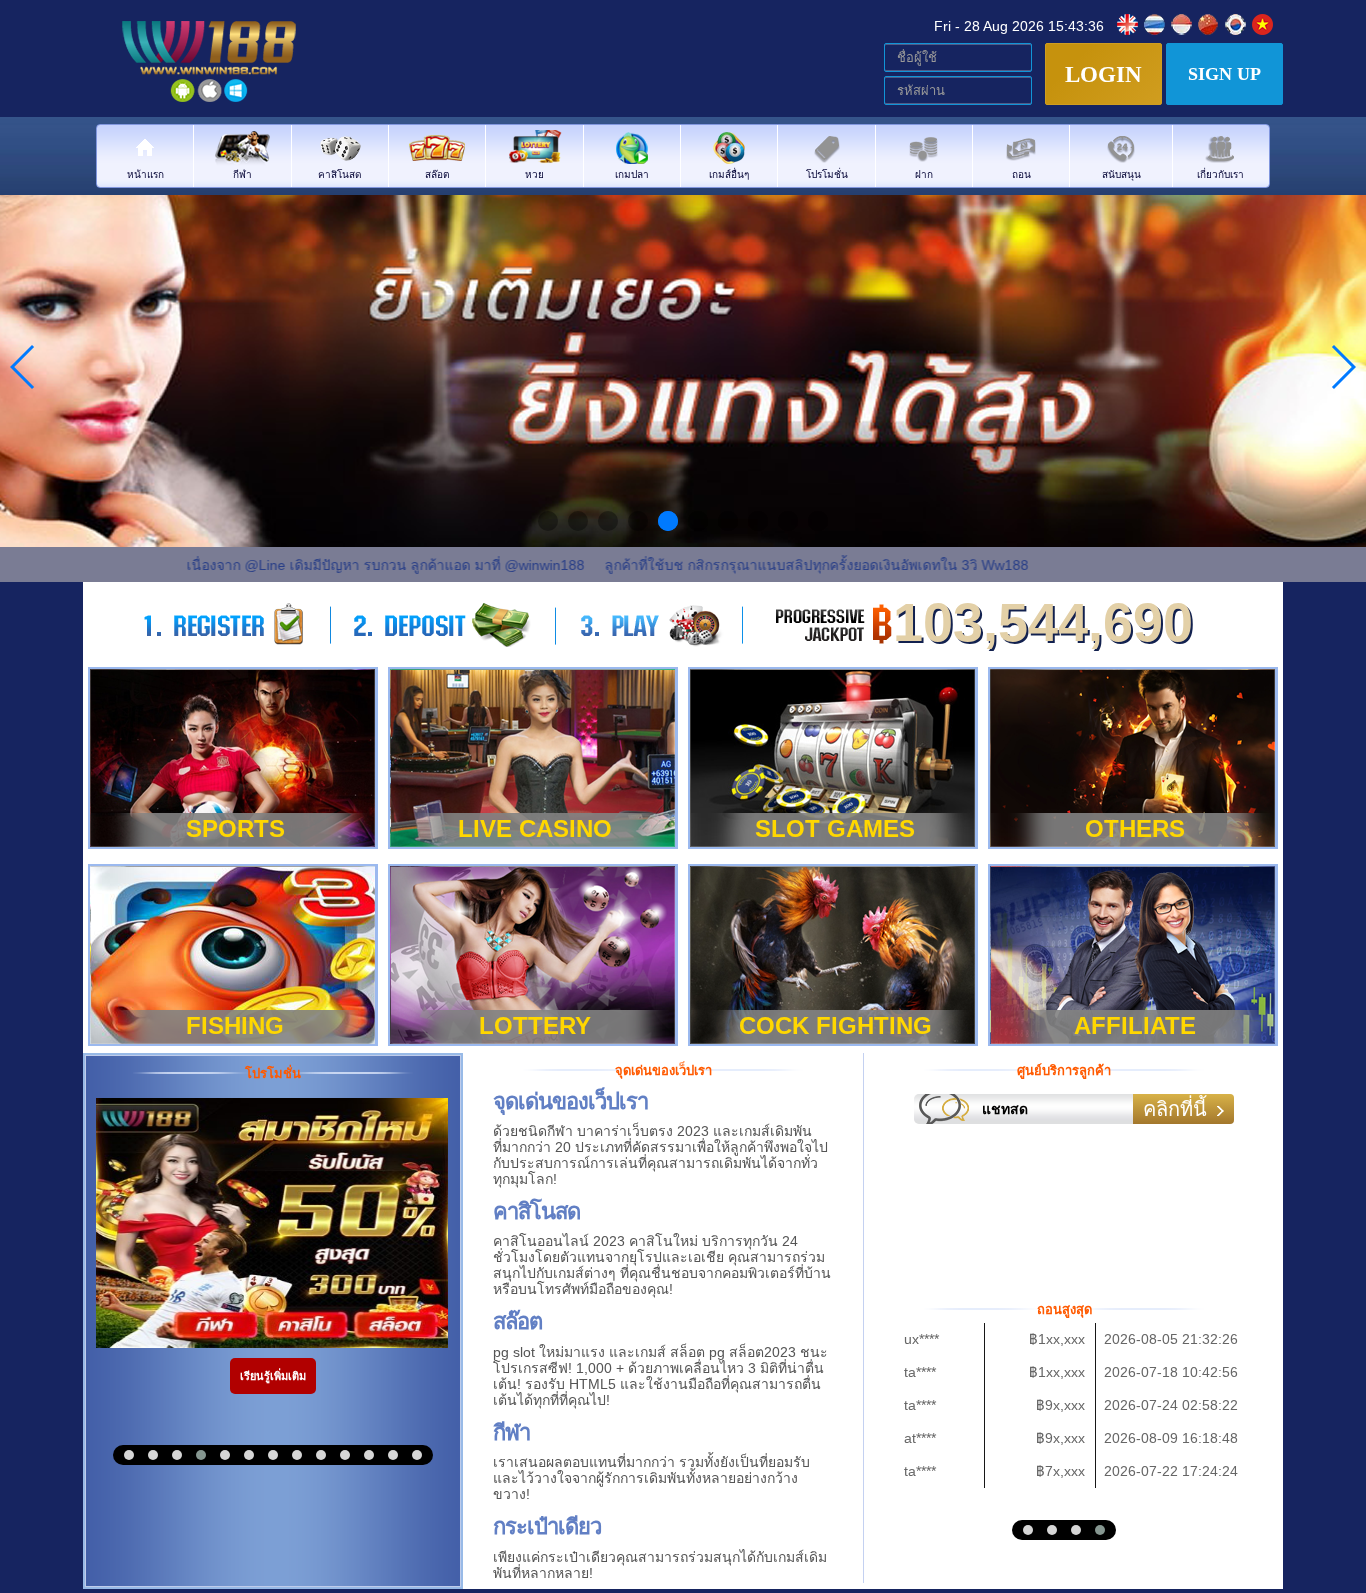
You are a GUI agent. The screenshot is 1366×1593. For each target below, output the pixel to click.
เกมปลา (632, 174)
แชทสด (1005, 1109)
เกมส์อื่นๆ (729, 174)
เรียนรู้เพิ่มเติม (273, 1376)
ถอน (1021, 174)
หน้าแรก (145, 174)
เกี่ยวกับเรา (1220, 174)
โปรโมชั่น (827, 174)
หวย (534, 174)
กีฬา (242, 174)
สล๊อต (437, 174)
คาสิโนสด (340, 174)
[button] (129, 1455)
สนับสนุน (1121, 174)
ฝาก (924, 174)
